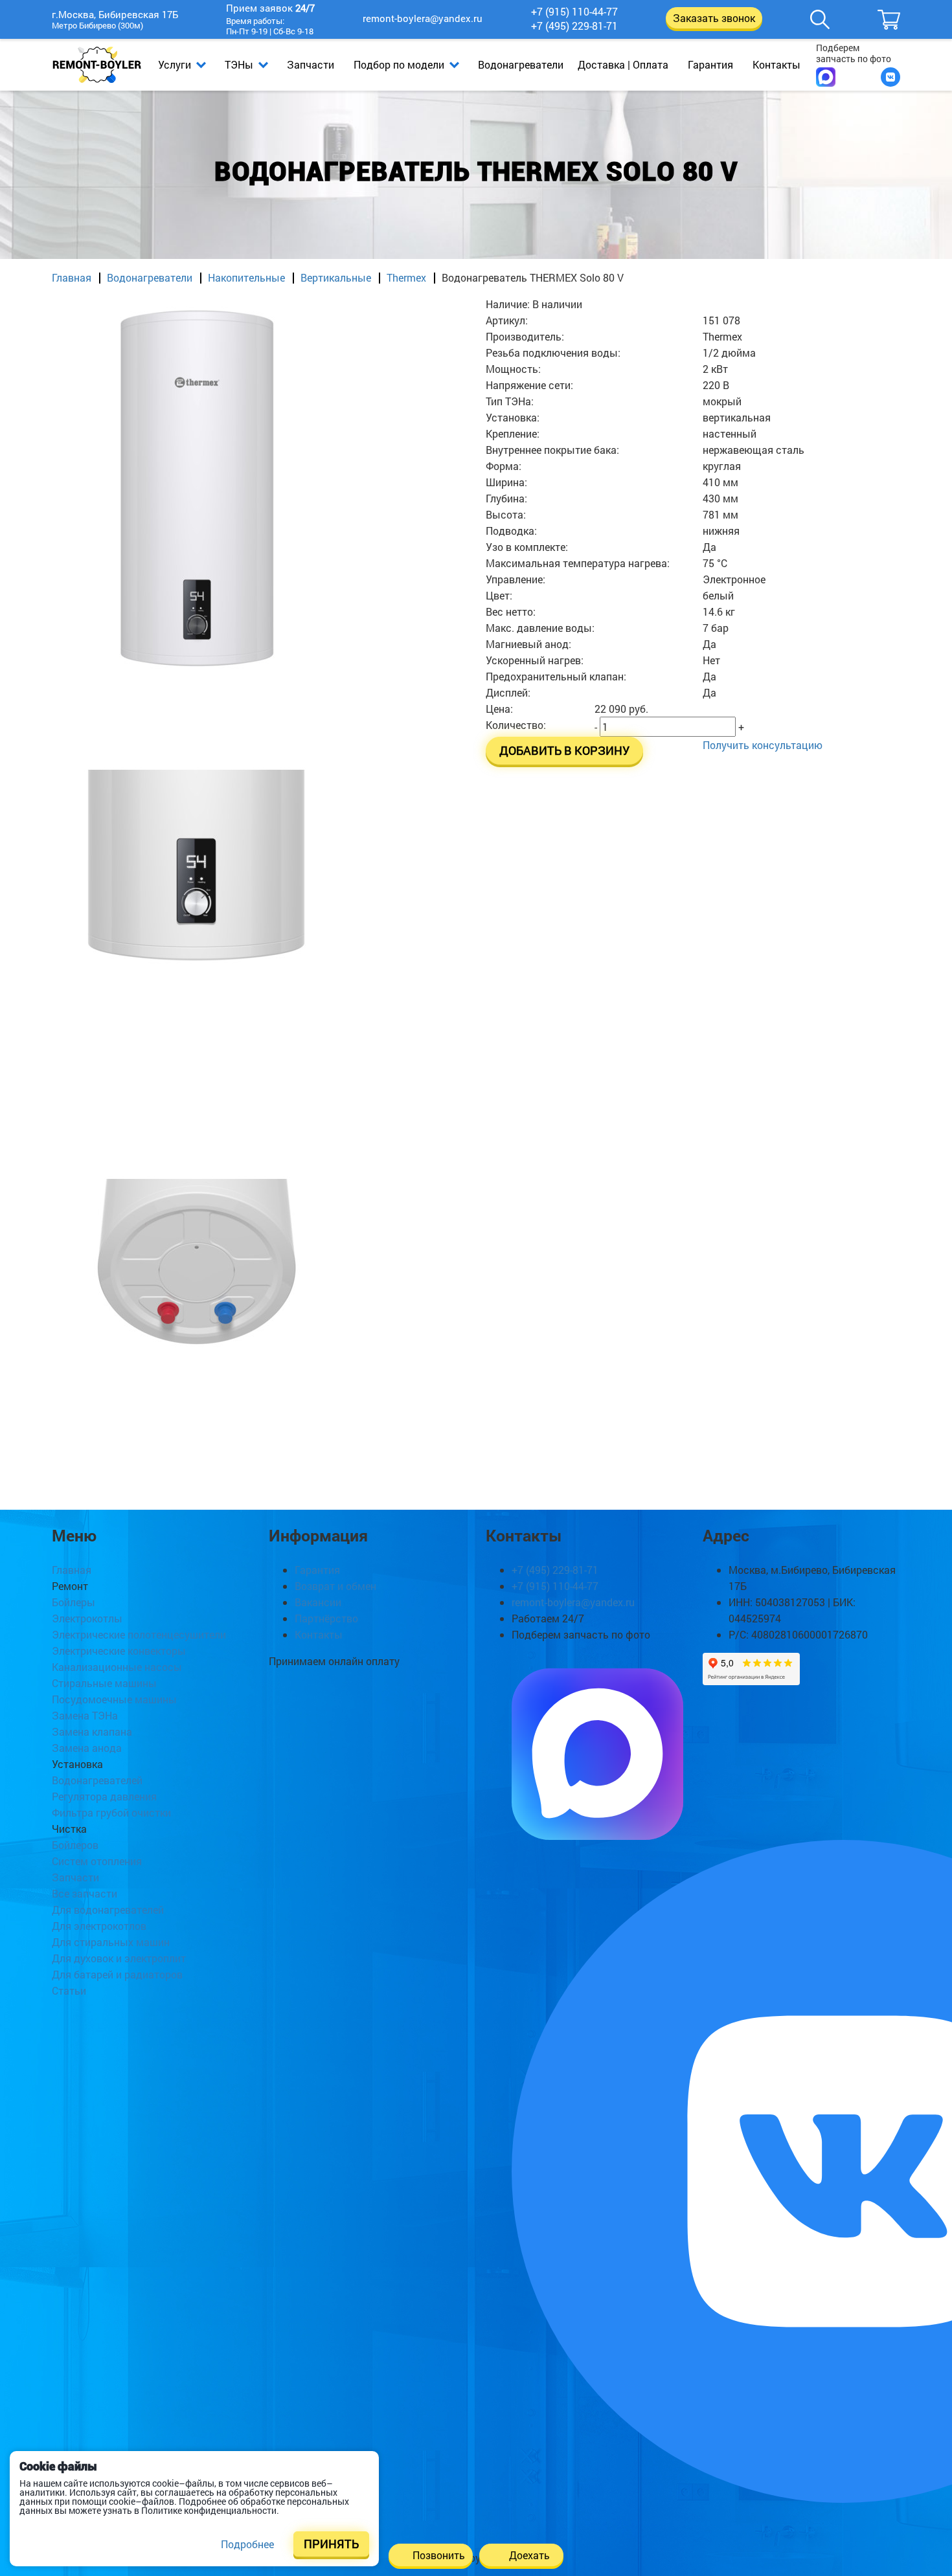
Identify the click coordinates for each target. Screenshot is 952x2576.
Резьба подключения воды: (553, 353)
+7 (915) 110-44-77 (574, 12)
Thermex (406, 277)
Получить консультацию (763, 745)
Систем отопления (97, 1861)
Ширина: (506, 482)
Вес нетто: (511, 611)
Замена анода (87, 1748)
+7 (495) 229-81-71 (574, 26)
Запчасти (311, 64)
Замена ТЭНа (85, 1715)
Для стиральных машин (111, 1942)
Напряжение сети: (529, 385)
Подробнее (247, 2544)
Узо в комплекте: (527, 547)
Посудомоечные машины (114, 1699)
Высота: (506, 514)
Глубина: (506, 498)
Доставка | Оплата (623, 64)
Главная (72, 277)
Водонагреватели (521, 64)
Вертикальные (336, 277)
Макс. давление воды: (540, 628)
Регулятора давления (104, 1796)
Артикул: (507, 320)
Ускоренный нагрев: (535, 660)
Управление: (516, 579)
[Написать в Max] (826, 77)
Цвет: (499, 595)
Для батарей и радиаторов (117, 1974)
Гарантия (710, 64)
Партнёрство (326, 1618)
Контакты (776, 64)
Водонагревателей (97, 1780)
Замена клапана (92, 1731)
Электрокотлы (87, 1618)
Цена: (499, 709)
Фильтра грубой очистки (111, 1812)
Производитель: (525, 336)
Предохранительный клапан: (556, 676)
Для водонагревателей (108, 1910)
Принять (331, 2544)
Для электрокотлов (99, 1926)
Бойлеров (75, 1845)
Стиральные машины (104, 1683)
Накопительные (246, 277)
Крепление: (513, 433)
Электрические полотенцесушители (139, 1634)
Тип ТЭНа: (510, 401)
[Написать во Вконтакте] (890, 77)
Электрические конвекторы (119, 1651)
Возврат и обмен (335, 1586)
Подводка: (511, 531)
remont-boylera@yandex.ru (423, 18)
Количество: (516, 725)
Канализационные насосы (117, 1667)
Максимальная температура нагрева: (578, 563)
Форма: (504, 466)
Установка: (513, 417)
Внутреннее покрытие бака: (552, 450)
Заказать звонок (714, 18)
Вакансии (318, 1602)
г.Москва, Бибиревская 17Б (115, 15)
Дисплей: (508, 692)
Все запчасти (85, 1893)
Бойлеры (74, 1602)
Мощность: (513, 369)
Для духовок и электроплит (119, 1958)
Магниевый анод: (528, 644)
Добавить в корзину (564, 751)
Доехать (529, 2555)
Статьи (69, 1990)
